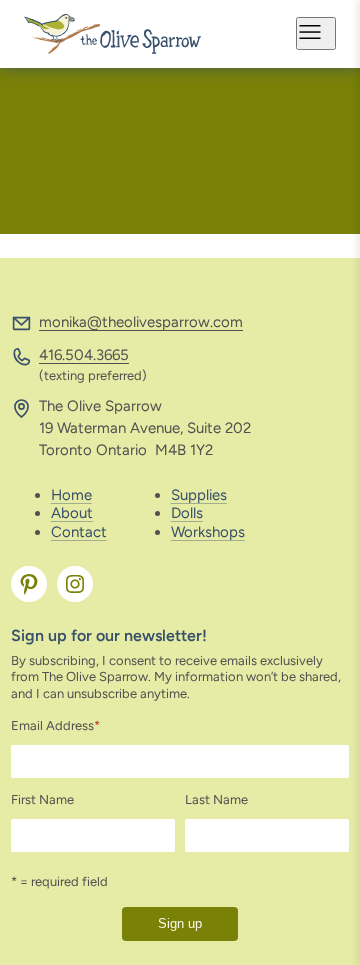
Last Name (216, 799)
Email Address (55, 725)
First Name (42, 799)
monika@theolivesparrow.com (141, 322)
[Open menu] (316, 33)
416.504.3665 (84, 355)
